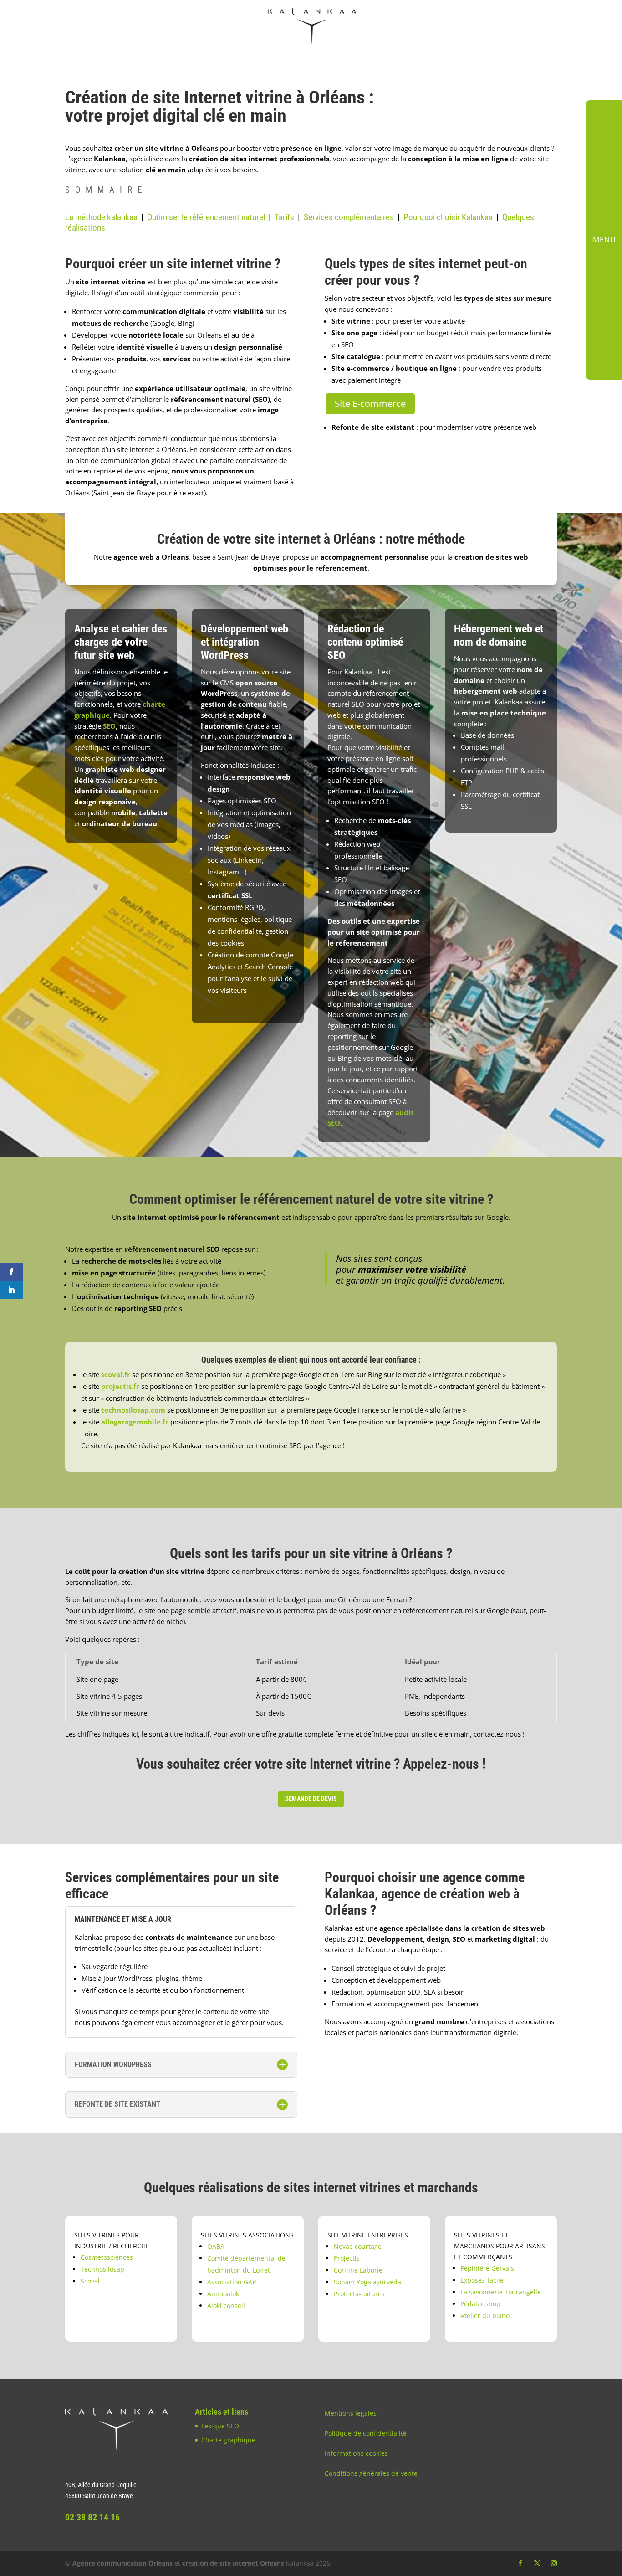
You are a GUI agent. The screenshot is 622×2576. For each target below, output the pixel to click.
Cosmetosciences (107, 2257)
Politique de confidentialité (366, 2433)
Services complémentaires (349, 217)
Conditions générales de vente (371, 2473)
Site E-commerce (370, 404)
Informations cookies (356, 2453)
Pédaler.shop (480, 2304)
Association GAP (232, 2282)
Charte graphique (228, 2440)
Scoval (90, 2281)
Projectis (347, 2258)
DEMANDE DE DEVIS (311, 1799)
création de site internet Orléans (233, 2563)
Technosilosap (102, 2269)
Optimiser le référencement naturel (206, 217)
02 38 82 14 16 (92, 2517)
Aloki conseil (226, 2306)
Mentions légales (351, 2413)
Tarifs (284, 217)
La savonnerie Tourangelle (501, 2292)
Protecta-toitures (359, 2294)
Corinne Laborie (358, 2270)
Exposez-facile (482, 2280)
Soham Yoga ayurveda (367, 2282)
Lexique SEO (220, 2426)
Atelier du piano (485, 2316)
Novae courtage (358, 2246)
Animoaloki (224, 2294)
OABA (216, 2246)
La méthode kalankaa (101, 217)
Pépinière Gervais (487, 2268)
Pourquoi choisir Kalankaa (448, 217)
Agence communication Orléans (122, 2563)
